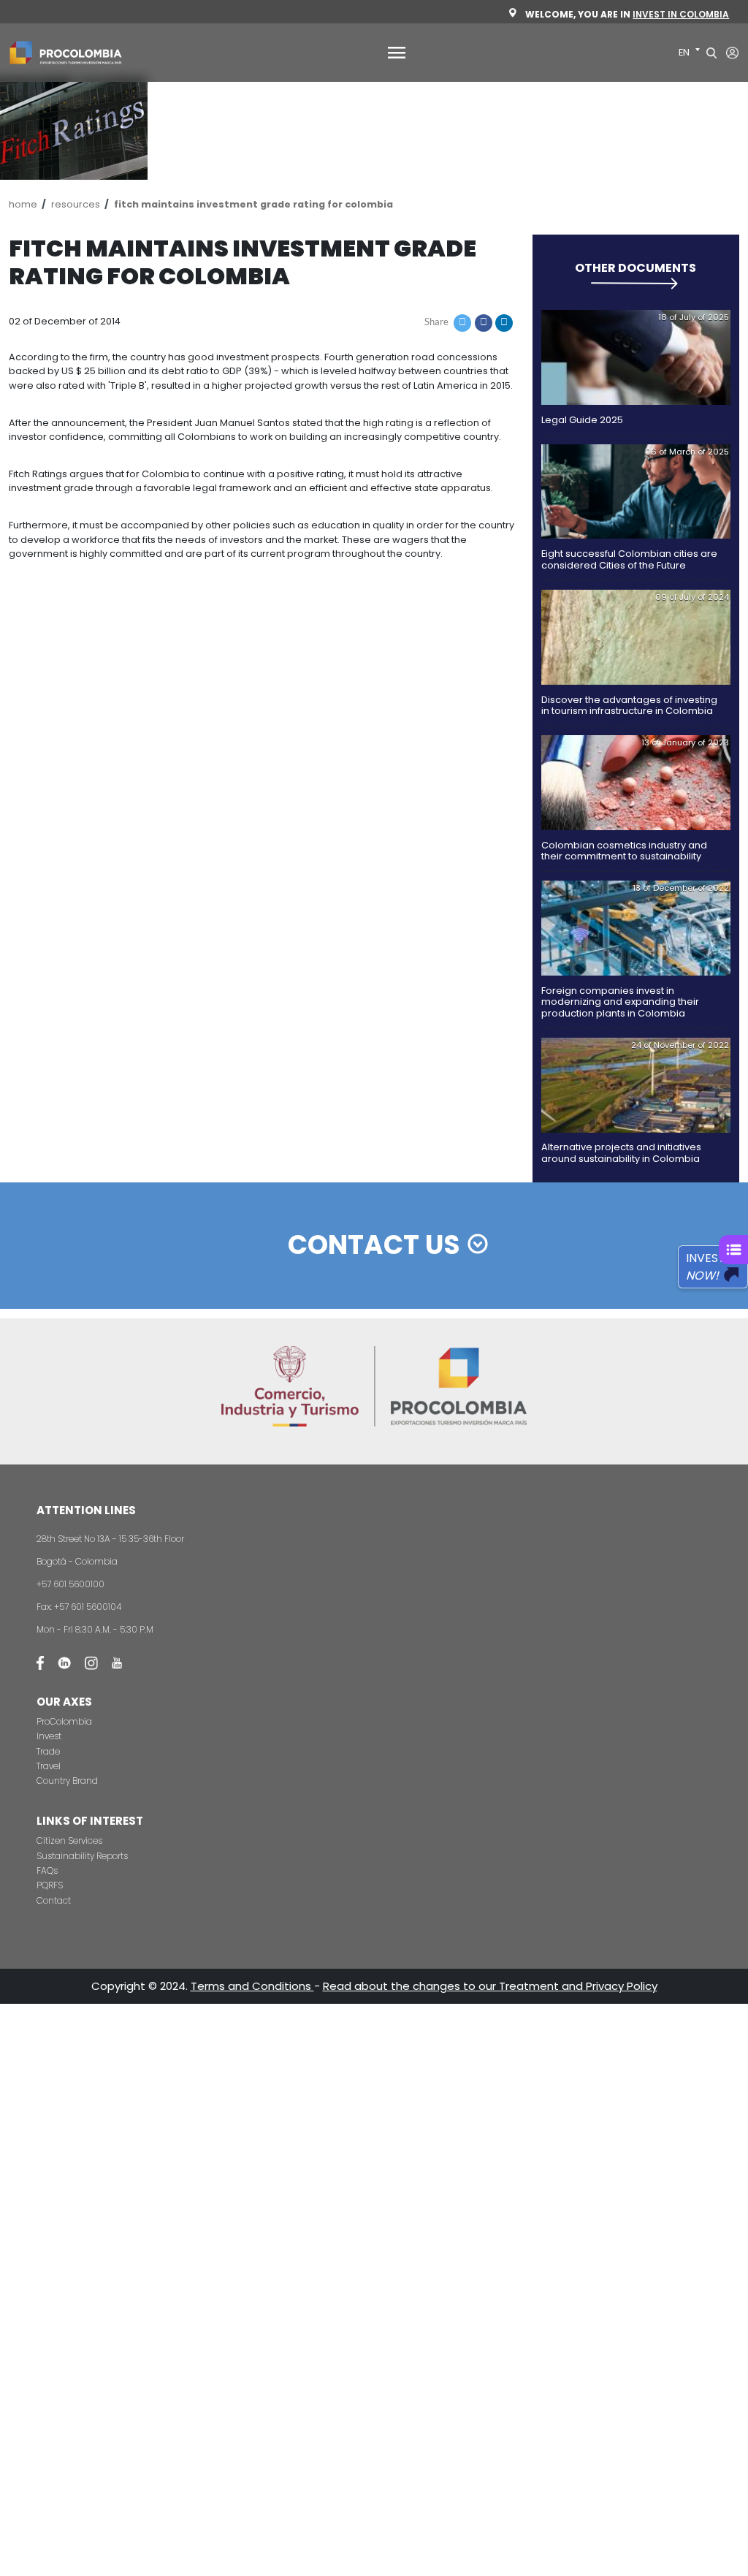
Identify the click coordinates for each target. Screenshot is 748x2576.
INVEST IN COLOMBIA (681, 14)
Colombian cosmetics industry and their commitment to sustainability (624, 851)
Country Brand (67, 1781)
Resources (76, 204)
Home (23, 204)
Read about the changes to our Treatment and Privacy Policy (490, 1986)
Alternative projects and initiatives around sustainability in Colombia (621, 1152)
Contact (54, 1900)
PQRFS (50, 1885)
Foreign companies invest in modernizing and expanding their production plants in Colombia (620, 1002)
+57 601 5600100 (70, 1584)
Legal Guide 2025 (582, 420)
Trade (48, 1751)
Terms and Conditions (252, 1986)
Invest (49, 1736)
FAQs (47, 1870)
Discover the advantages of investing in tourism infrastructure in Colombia (629, 705)
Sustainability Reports (82, 1856)
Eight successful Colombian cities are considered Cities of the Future (629, 559)
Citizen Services (69, 1840)
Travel (49, 1766)
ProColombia (64, 1721)
